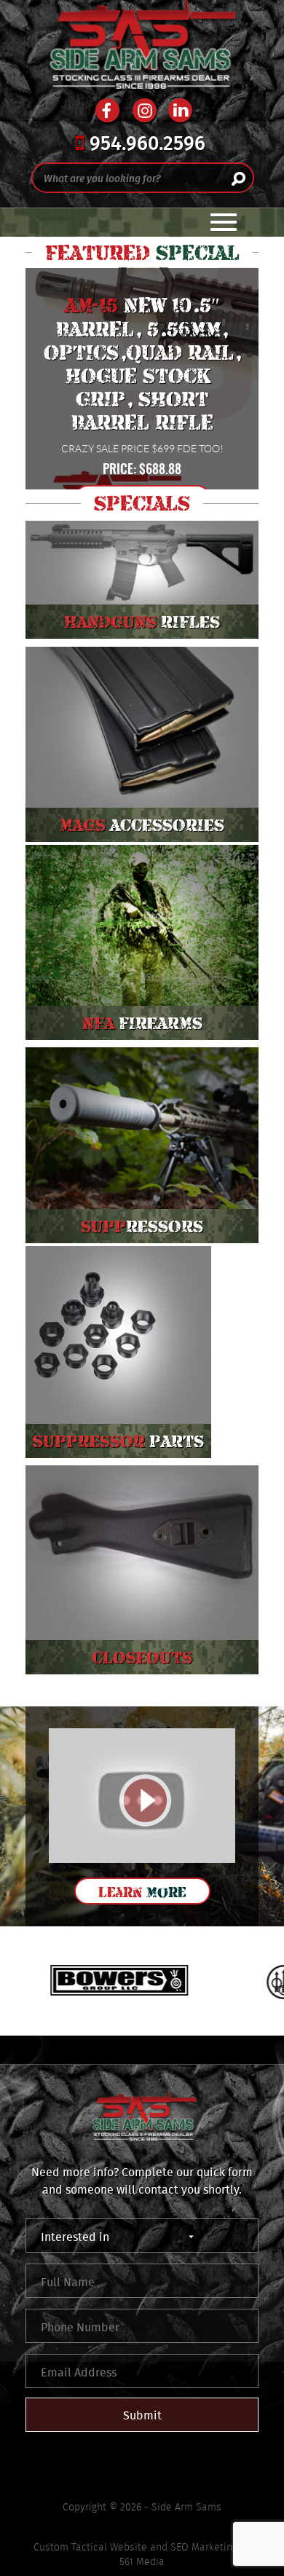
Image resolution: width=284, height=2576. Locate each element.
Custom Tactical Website (90, 2547)
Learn (142, 1892)
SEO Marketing (204, 2547)
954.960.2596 (145, 145)
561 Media (142, 2561)
